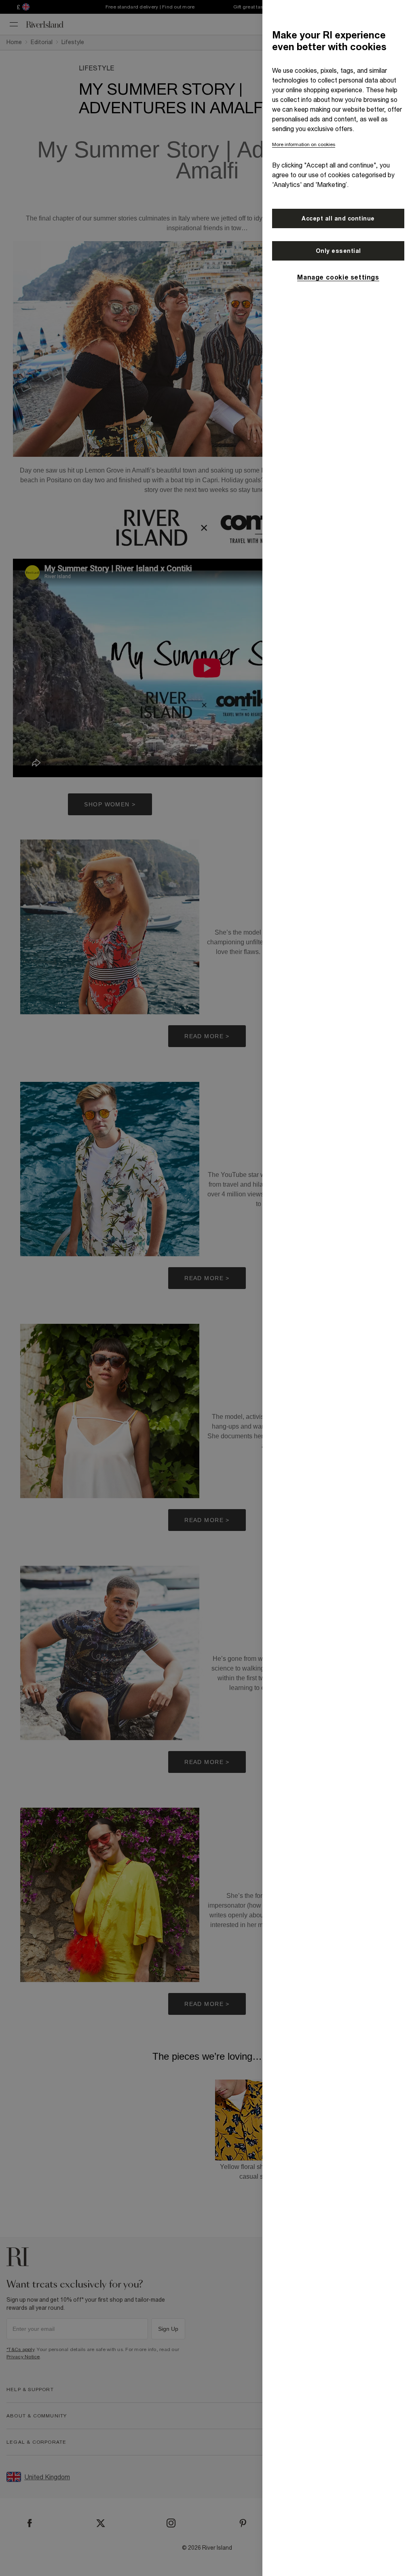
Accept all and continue (338, 218)
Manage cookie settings (338, 277)
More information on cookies (304, 144)
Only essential (338, 251)
